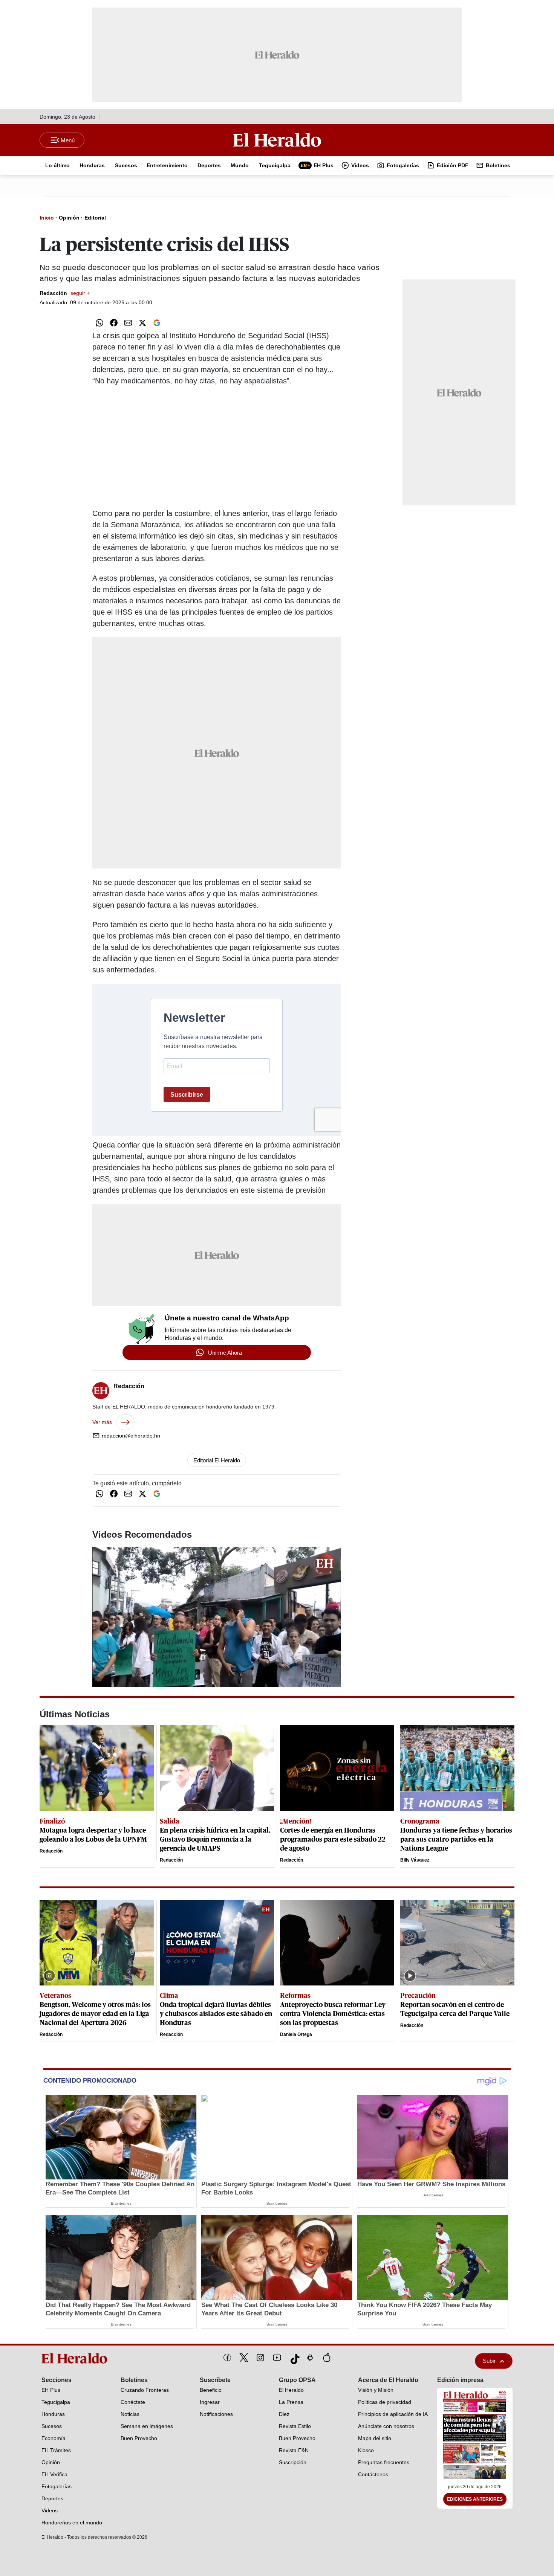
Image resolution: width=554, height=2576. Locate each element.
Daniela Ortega (296, 2034)
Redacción (65, 293)
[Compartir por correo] (128, 323)
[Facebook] (227, 2358)
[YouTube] (277, 2358)
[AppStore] (327, 2358)
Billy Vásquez (415, 1860)
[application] (217, 1617)
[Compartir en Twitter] (142, 323)
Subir (489, 2361)
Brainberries (121, 2203)
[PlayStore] (310, 2358)
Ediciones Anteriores (475, 2499)
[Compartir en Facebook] (114, 323)
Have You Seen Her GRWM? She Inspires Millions (431, 2184)
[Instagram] (260, 2358)
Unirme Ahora (225, 1353)
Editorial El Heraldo (217, 1460)
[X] (244, 2358)
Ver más (102, 1422)
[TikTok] (294, 2358)
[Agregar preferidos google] (157, 323)
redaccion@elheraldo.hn (131, 1436)
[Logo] (277, 140)
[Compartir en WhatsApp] (99, 323)
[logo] (77, 2358)
